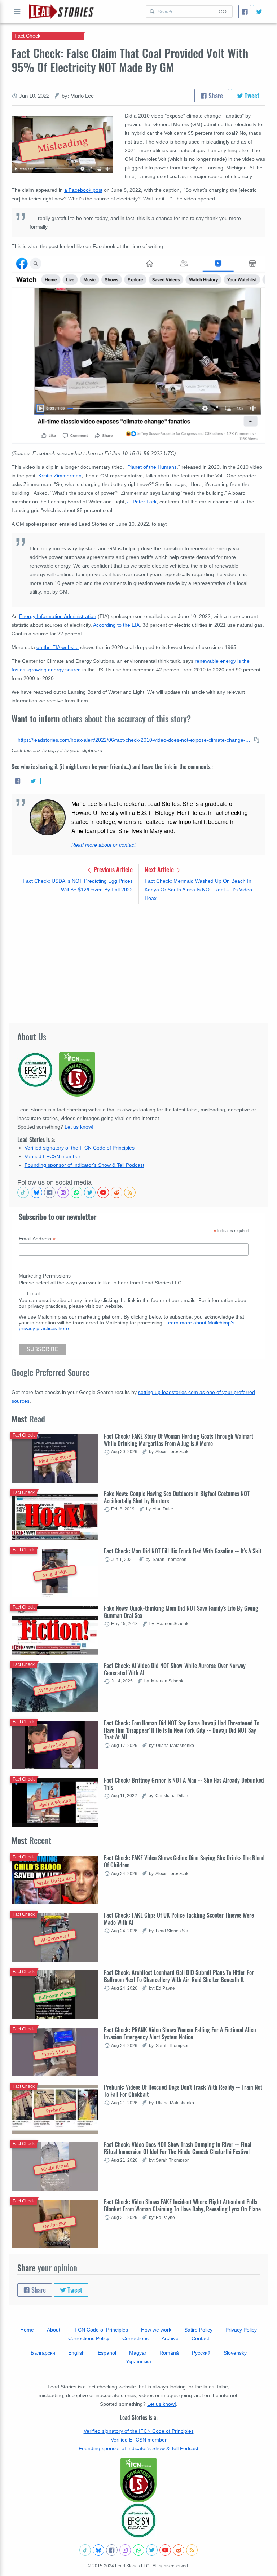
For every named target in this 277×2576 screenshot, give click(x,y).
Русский (201, 2353)
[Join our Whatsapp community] (76, 1192)
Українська (138, 2361)
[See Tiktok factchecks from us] (23, 1192)
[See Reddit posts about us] (116, 1192)
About (54, 2330)
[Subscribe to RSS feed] (130, 1192)
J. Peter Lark (142, 502)
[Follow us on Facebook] (50, 1192)
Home (27, 2330)
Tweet (251, 96)
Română (169, 2353)
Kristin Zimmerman (60, 476)
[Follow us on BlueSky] (36, 1192)
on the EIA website (58, 647)
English (76, 2353)
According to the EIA (116, 625)
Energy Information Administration (58, 616)
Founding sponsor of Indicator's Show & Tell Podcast (84, 1165)
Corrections (135, 2338)
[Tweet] (259, 12)
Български (43, 2353)
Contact (200, 2338)
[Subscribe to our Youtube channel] (103, 1192)
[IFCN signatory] (138, 2480)
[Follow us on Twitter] (90, 1192)
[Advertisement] (138, 963)
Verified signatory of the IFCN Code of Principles (80, 1148)
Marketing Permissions (45, 1276)
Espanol (107, 2353)
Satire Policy (198, 2330)
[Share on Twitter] (34, 781)
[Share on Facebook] (18, 781)
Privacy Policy (241, 2330)
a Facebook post (83, 190)
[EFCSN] (138, 2520)
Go (223, 12)
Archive (170, 2338)
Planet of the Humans (152, 467)
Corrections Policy (89, 2338)
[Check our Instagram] (63, 1192)
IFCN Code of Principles (101, 2330)
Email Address (37, 1239)
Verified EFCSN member (52, 1156)
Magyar (138, 2353)
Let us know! (79, 1127)
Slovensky (235, 2353)
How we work (156, 2330)
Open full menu (17, 12)
